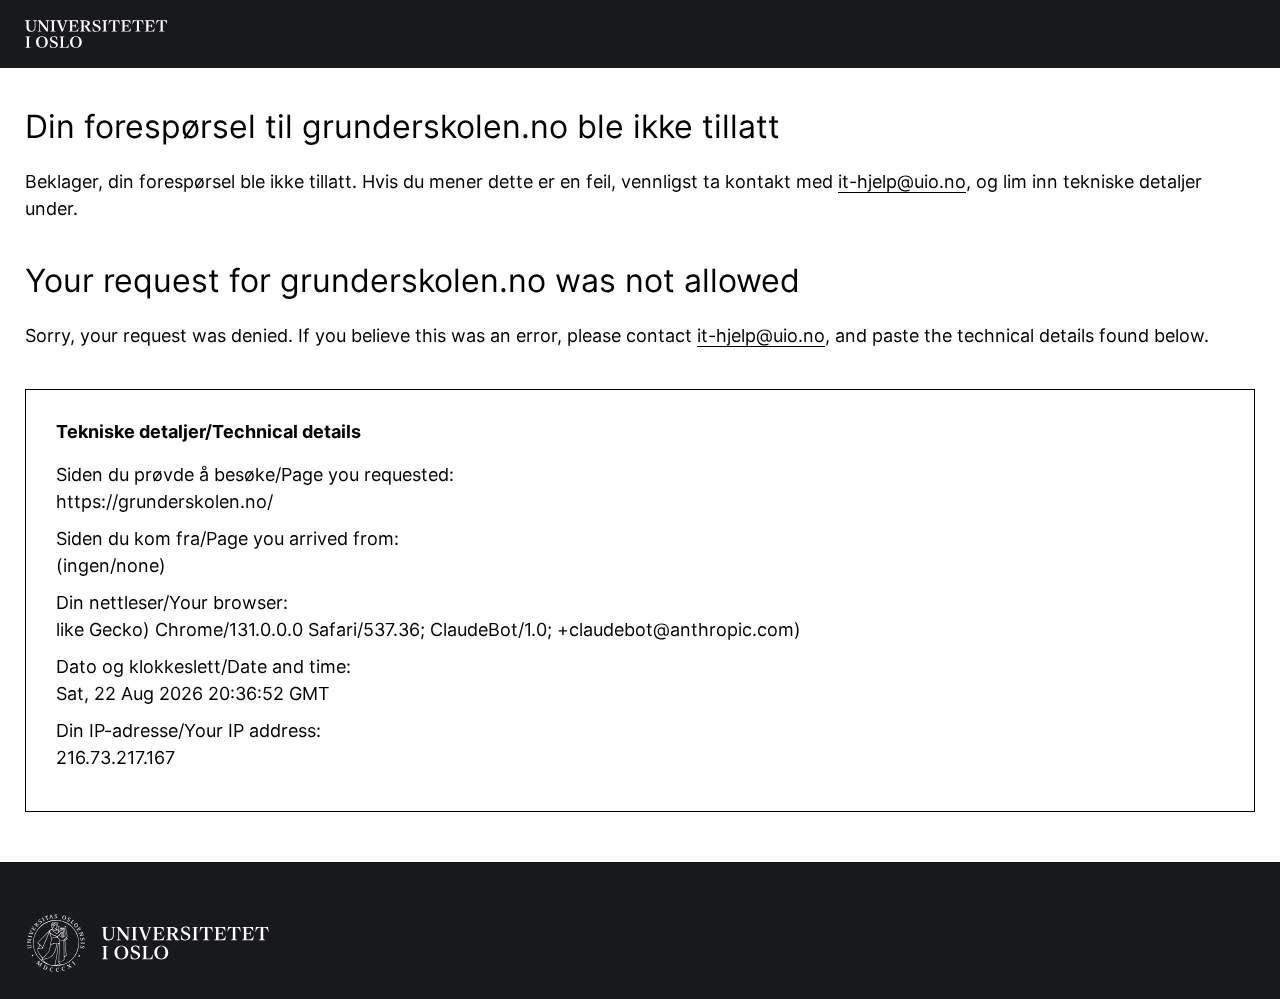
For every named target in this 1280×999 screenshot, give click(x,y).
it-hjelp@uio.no (902, 181)
